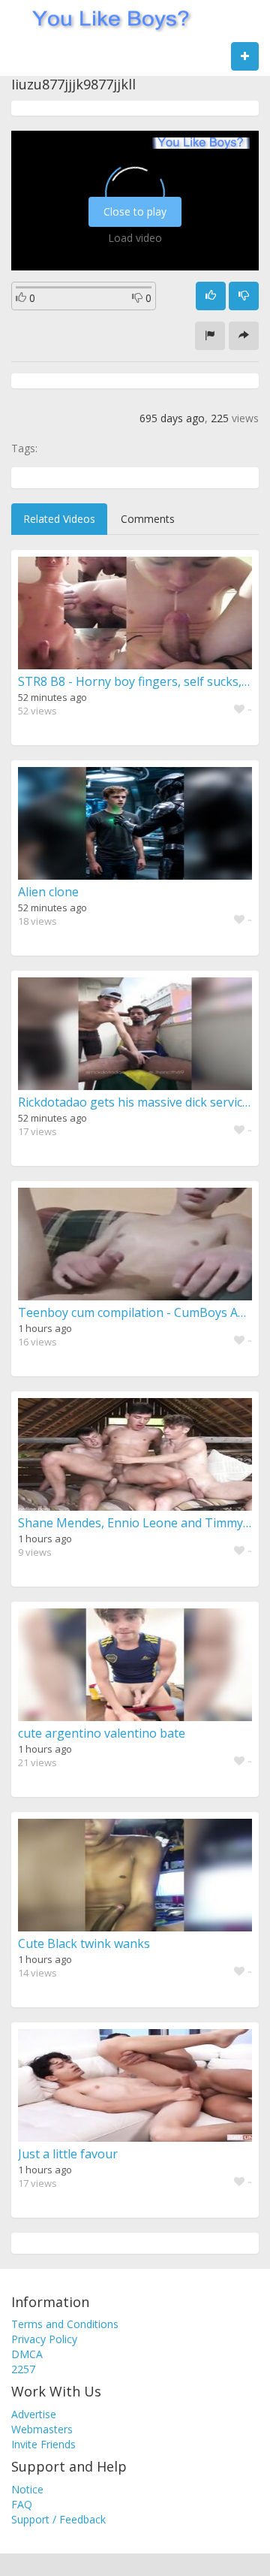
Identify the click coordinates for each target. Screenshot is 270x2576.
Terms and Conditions (65, 2324)
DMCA (27, 2354)
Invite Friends (43, 2444)
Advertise (34, 2414)
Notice (27, 2489)
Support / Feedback (58, 2519)
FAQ (22, 2504)
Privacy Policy (44, 2339)
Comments (148, 519)
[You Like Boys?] (106, 19)
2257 (23, 2369)
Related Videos (59, 519)
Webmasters (42, 2429)
